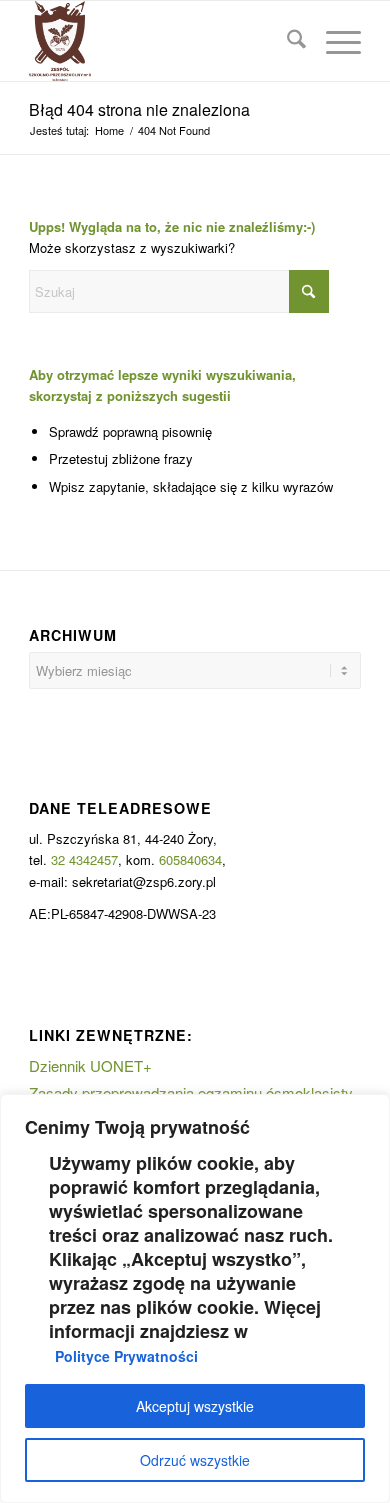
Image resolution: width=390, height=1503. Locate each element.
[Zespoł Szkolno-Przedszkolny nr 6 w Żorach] (161, 41)
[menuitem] (286, 41)
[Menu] (333, 41)
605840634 (190, 859)
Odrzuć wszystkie (195, 1460)
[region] (195, 1298)
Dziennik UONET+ (90, 1065)
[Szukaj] (286, 41)
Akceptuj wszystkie (195, 1406)
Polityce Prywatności (126, 1356)
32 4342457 (84, 859)
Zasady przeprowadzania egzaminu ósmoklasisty (191, 1092)
